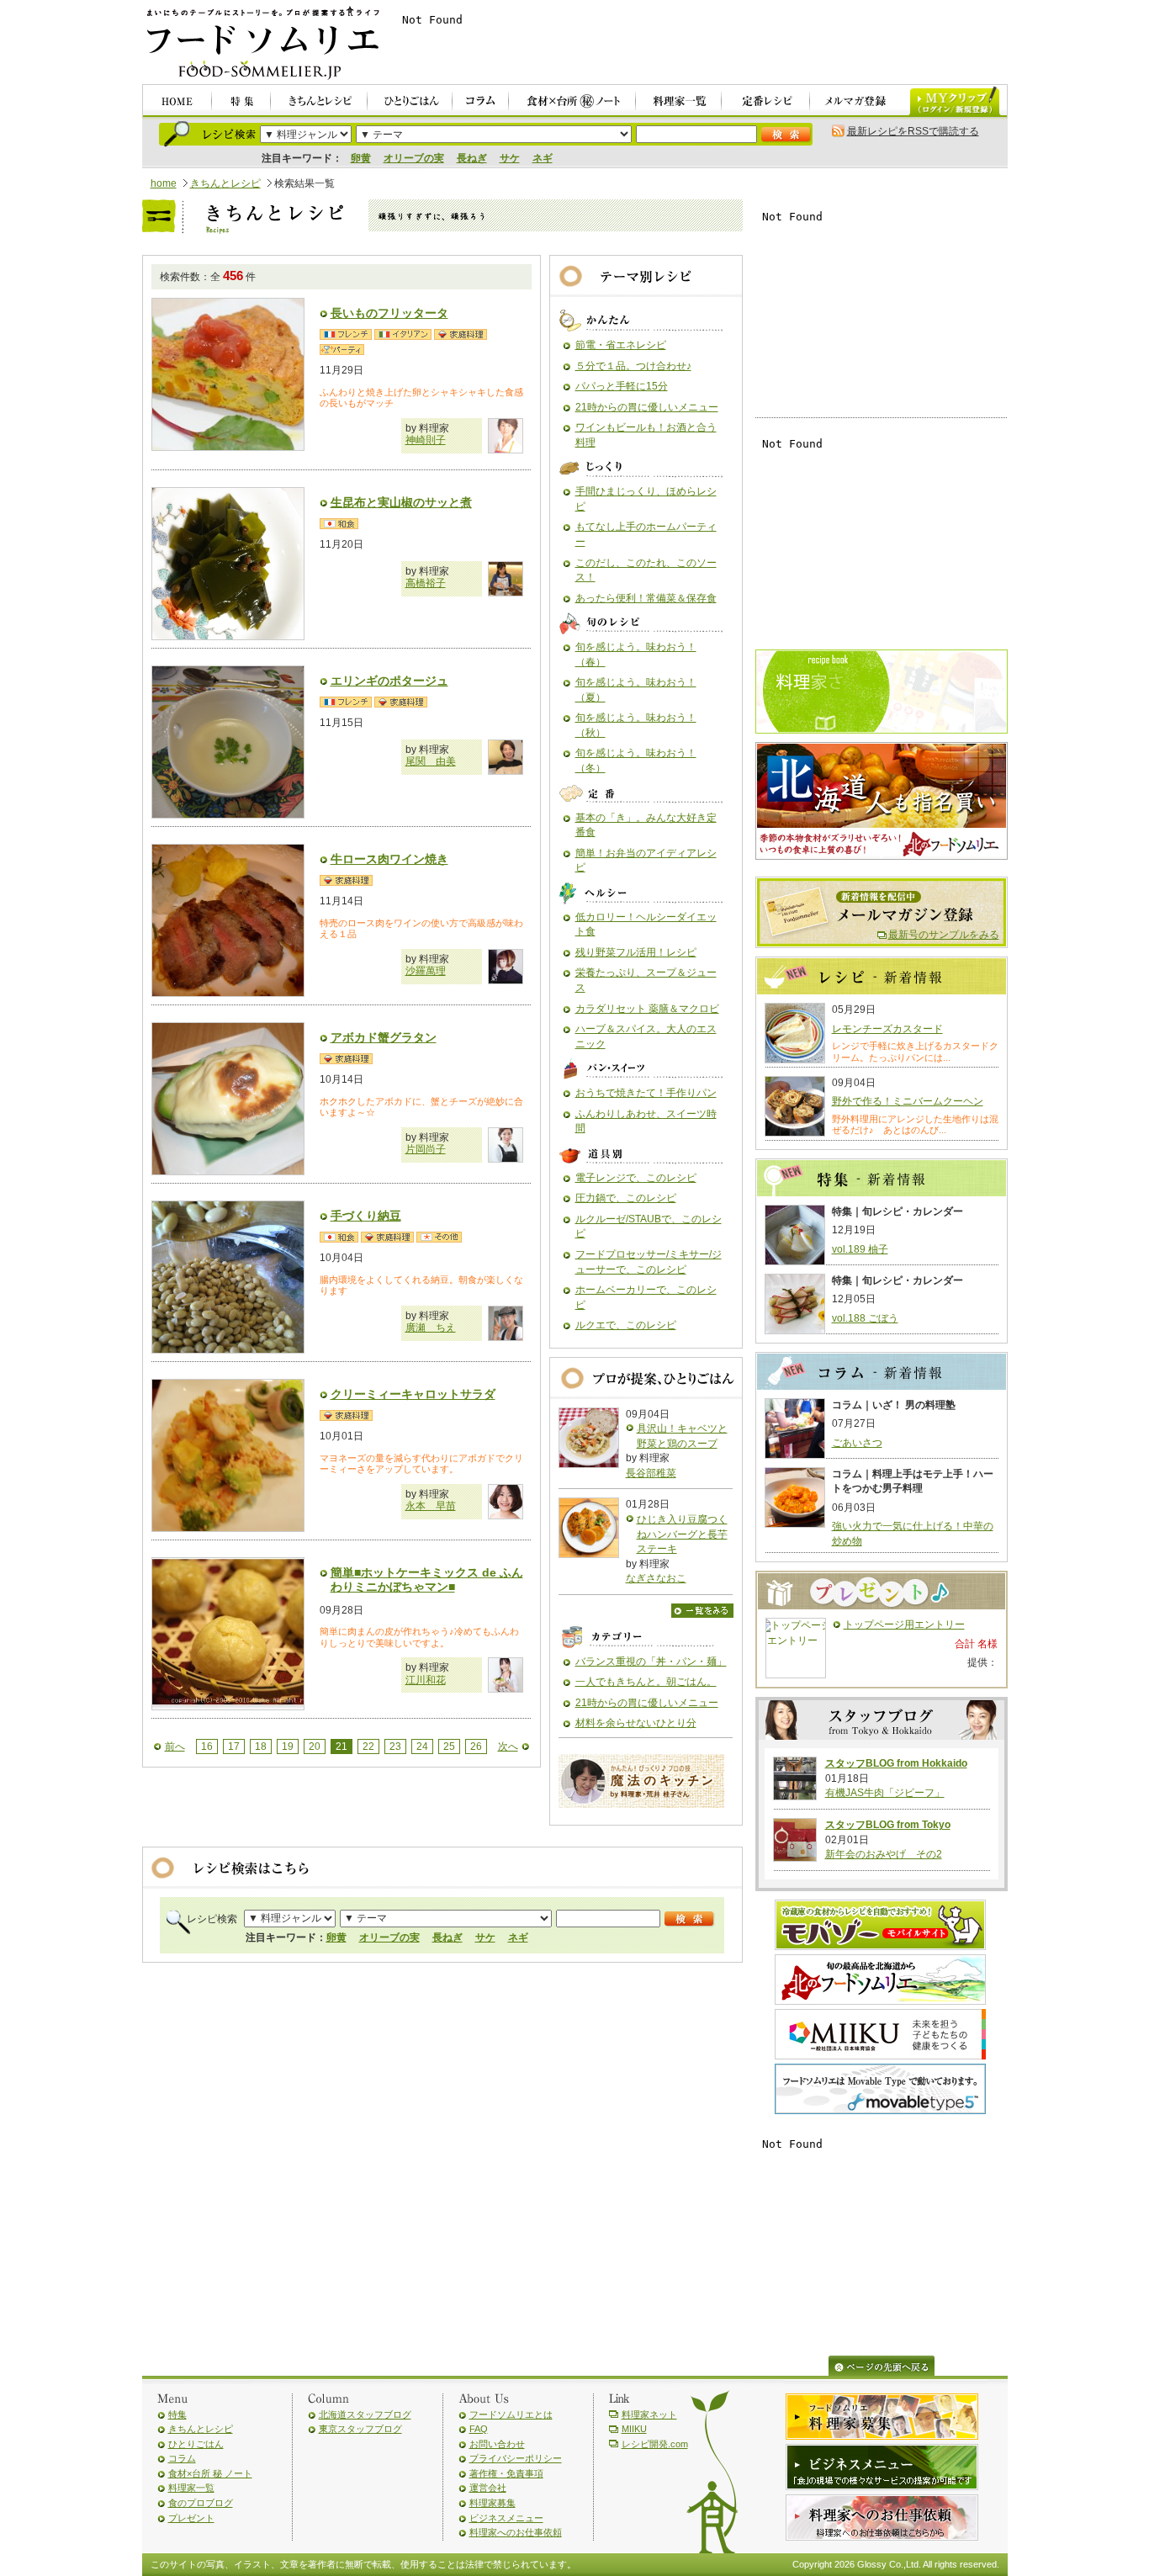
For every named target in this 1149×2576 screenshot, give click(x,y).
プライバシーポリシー (516, 2458)
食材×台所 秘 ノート (210, 2473)
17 (234, 1746)
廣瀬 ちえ (431, 1328)
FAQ (479, 2429)
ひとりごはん (196, 2444)
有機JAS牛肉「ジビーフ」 (885, 1793)
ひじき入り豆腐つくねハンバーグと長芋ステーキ (682, 1534)
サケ (510, 158)
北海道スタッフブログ (365, 2414)
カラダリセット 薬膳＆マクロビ (647, 1009)
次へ (508, 1746)
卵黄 (361, 158)
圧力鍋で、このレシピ (626, 1198)
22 (368, 1746)
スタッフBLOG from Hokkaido (896, 1763)
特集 (177, 2414)
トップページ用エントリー (904, 1625)
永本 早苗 (431, 1506)
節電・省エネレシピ (621, 345)
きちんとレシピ (225, 183)
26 (476, 1746)
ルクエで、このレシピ (626, 1325)
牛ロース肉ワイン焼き (389, 859)
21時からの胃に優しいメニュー (647, 407)
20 (315, 1746)
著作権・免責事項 (506, 2473)
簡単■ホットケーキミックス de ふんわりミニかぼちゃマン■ (427, 1580)
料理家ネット (649, 2414)
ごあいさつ (857, 1443)
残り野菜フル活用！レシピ (636, 952)
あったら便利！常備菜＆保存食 (646, 598)
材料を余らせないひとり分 (636, 1723)
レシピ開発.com (655, 2444)
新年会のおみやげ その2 (884, 1854)
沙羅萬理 (426, 971)
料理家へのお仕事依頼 (516, 2532)
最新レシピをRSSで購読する (913, 131)
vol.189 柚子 (860, 1249)
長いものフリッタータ (389, 313)
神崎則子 (426, 440)
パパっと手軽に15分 (622, 386)
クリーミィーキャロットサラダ (413, 1394)
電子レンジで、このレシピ (636, 1178)
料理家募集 (492, 2503)
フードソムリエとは (511, 2414)
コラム (182, 2458)
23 (395, 1746)
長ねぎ (472, 158)
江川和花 (426, 1680)
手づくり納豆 (366, 1216)
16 (207, 1746)
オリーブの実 (414, 158)
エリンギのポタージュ (389, 681)
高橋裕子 (426, 583)
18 (261, 1746)
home (164, 183)
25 (449, 1746)
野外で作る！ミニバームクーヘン (908, 1101)
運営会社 (488, 2488)
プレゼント (191, 2518)
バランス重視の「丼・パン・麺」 (651, 1662)
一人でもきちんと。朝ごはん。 (646, 1682)
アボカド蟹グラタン (384, 1037)
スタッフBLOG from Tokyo (888, 1825)
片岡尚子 (426, 1149)
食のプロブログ (201, 2503)
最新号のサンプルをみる (944, 935)
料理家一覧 (191, 2488)
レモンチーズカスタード (887, 1029)
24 (422, 1746)
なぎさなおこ (656, 1578)
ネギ (543, 158)
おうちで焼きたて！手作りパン (646, 1093)
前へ (175, 1746)
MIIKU (634, 2429)
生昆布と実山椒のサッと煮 (401, 502)
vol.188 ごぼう (865, 1318)
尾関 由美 (431, 761)
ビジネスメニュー (506, 2518)
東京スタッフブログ (360, 2429)
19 (288, 1746)
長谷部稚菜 (651, 1473)
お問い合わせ (497, 2444)
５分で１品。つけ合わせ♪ (633, 366)
